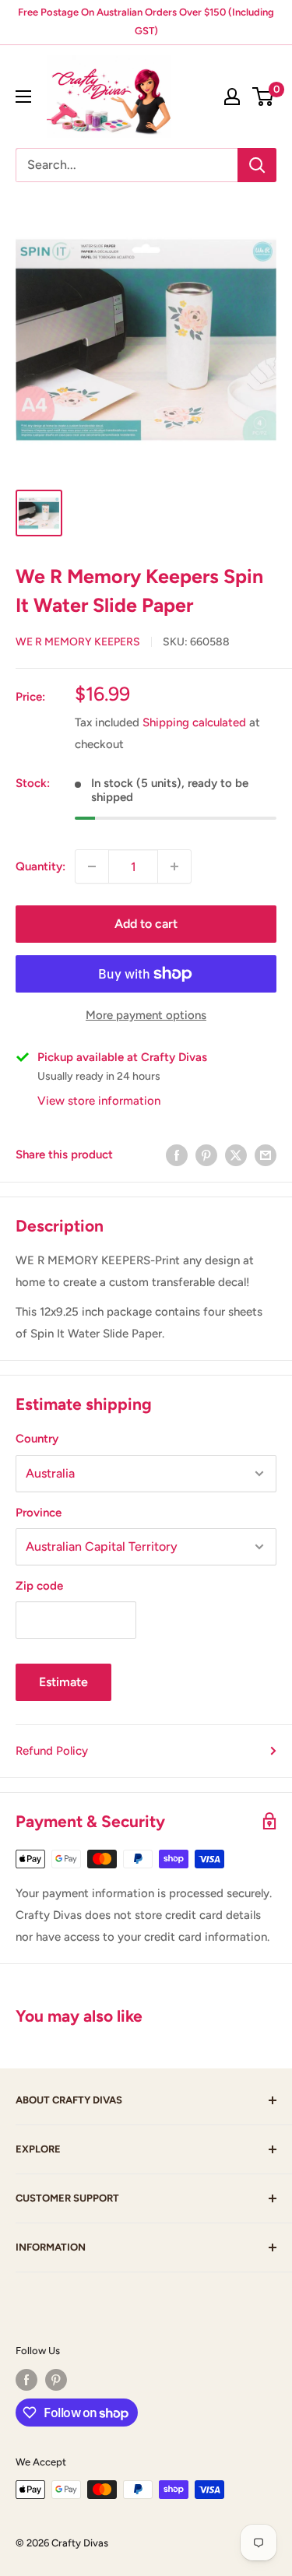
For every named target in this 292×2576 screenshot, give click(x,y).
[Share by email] (266, 1154)
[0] (264, 97)
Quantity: (40, 866)
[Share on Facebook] (177, 1154)
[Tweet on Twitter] (236, 1154)
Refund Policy (52, 1751)
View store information (99, 1101)
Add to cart (146, 924)
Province (39, 1513)
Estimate (63, 1682)
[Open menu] (23, 97)
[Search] (257, 165)
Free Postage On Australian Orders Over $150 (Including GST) (146, 21)
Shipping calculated (194, 722)
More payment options (146, 1015)
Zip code (39, 1586)
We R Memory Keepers (78, 642)
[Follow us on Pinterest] (56, 2380)
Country (37, 1439)
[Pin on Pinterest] (206, 1154)
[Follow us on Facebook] (26, 2380)
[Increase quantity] (174, 866)
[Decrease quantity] (92, 866)
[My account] (232, 97)
